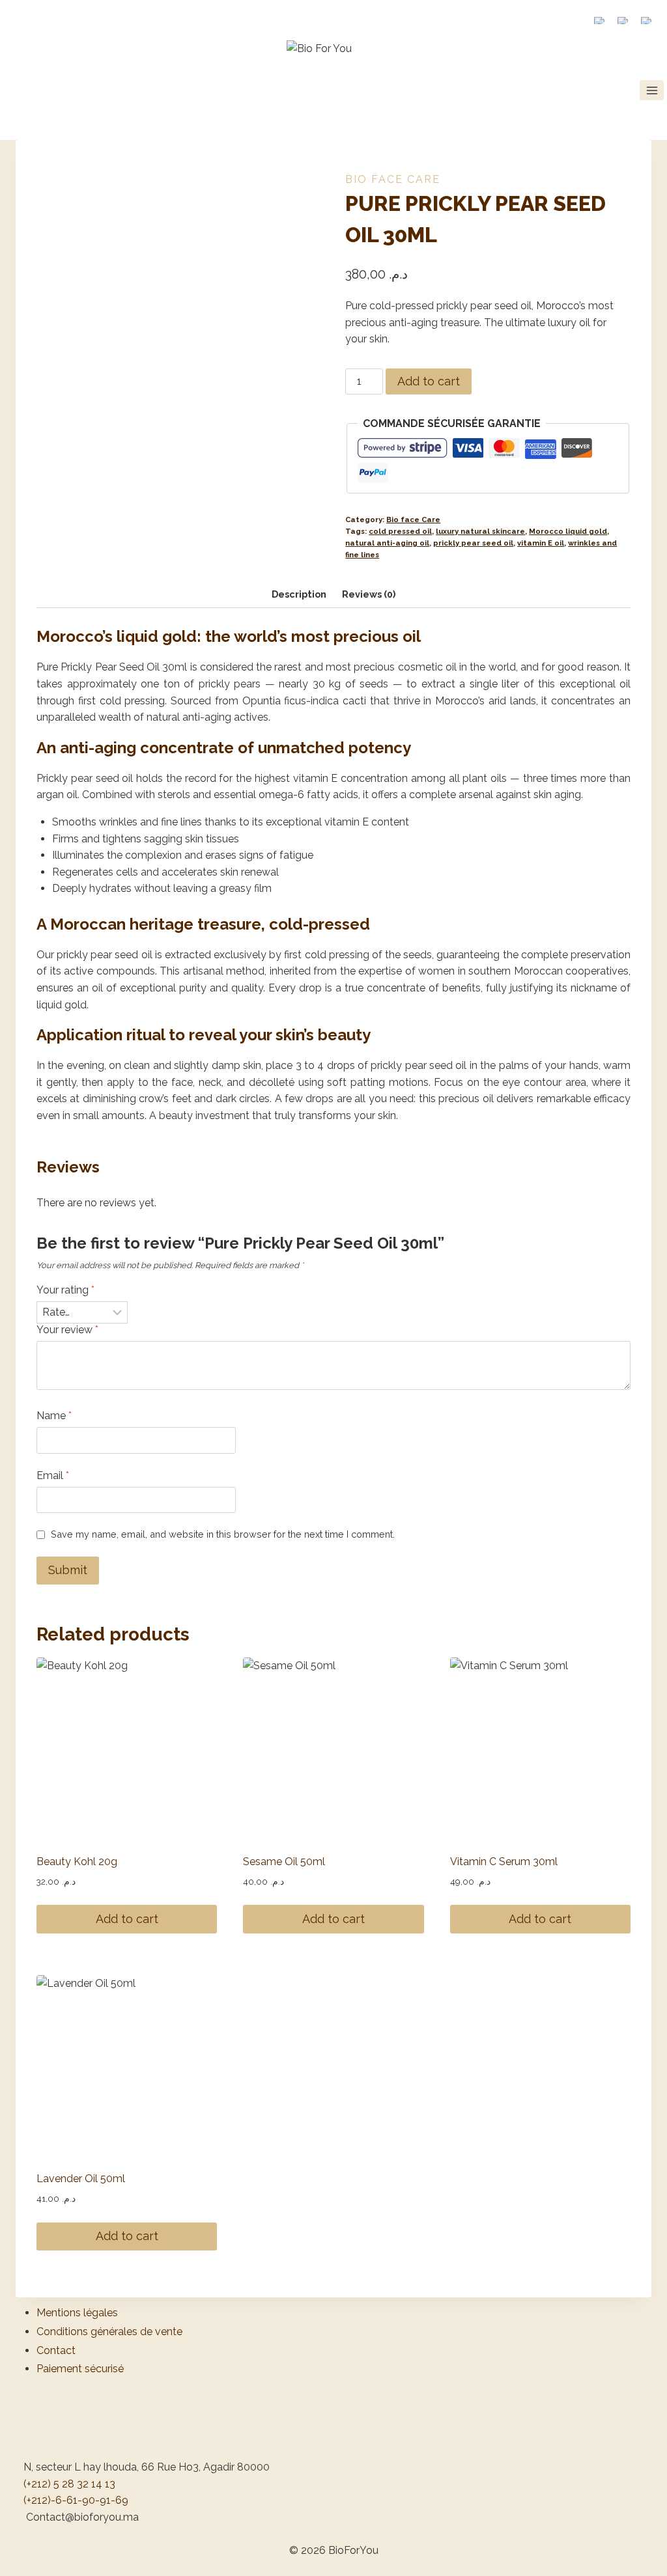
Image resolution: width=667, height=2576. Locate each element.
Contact (56, 2350)
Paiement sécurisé (80, 2369)
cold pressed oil (400, 531)
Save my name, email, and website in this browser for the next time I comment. (223, 1534)
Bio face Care (393, 179)
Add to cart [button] (127, 1919)
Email (53, 1475)
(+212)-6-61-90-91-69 (76, 2500)
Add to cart (429, 381)
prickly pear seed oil (473, 543)
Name (54, 1416)
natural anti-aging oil (387, 543)
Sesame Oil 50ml (284, 1862)
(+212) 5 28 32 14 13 (69, 2484)
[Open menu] (652, 90)
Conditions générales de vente (109, 2332)
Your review (67, 1330)
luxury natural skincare (480, 531)
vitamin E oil (541, 543)
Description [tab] (299, 594)
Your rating (65, 1290)
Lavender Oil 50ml (81, 2179)
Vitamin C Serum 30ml (504, 1862)
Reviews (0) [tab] (369, 594)
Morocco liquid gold (568, 531)
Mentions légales (77, 2313)
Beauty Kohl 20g (77, 1862)
